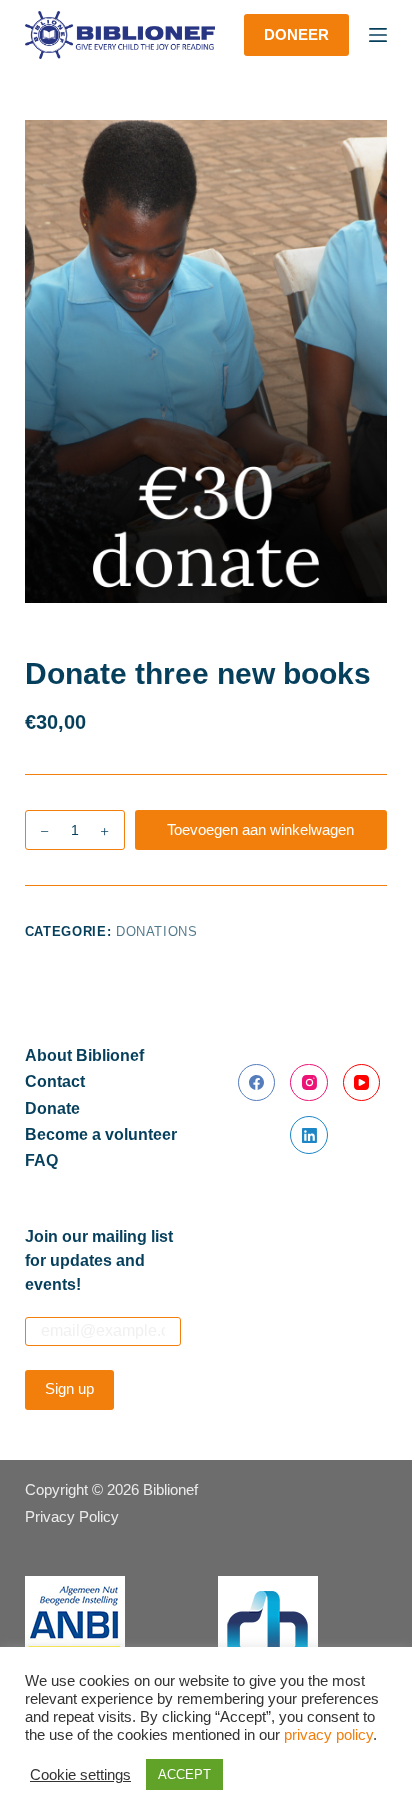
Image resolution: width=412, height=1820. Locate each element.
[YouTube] (362, 1083)
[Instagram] (309, 1083)
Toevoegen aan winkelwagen (260, 829)
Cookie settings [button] (80, 1775)
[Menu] (378, 35)
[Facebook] (257, 1083)
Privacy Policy (72, 1516)
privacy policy (328, 1735)
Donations (157, 931)
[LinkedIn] (309, 1135)
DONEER (296, 34)
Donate (52, 1108)
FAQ (41, 1160)
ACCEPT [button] (184, 1774)
